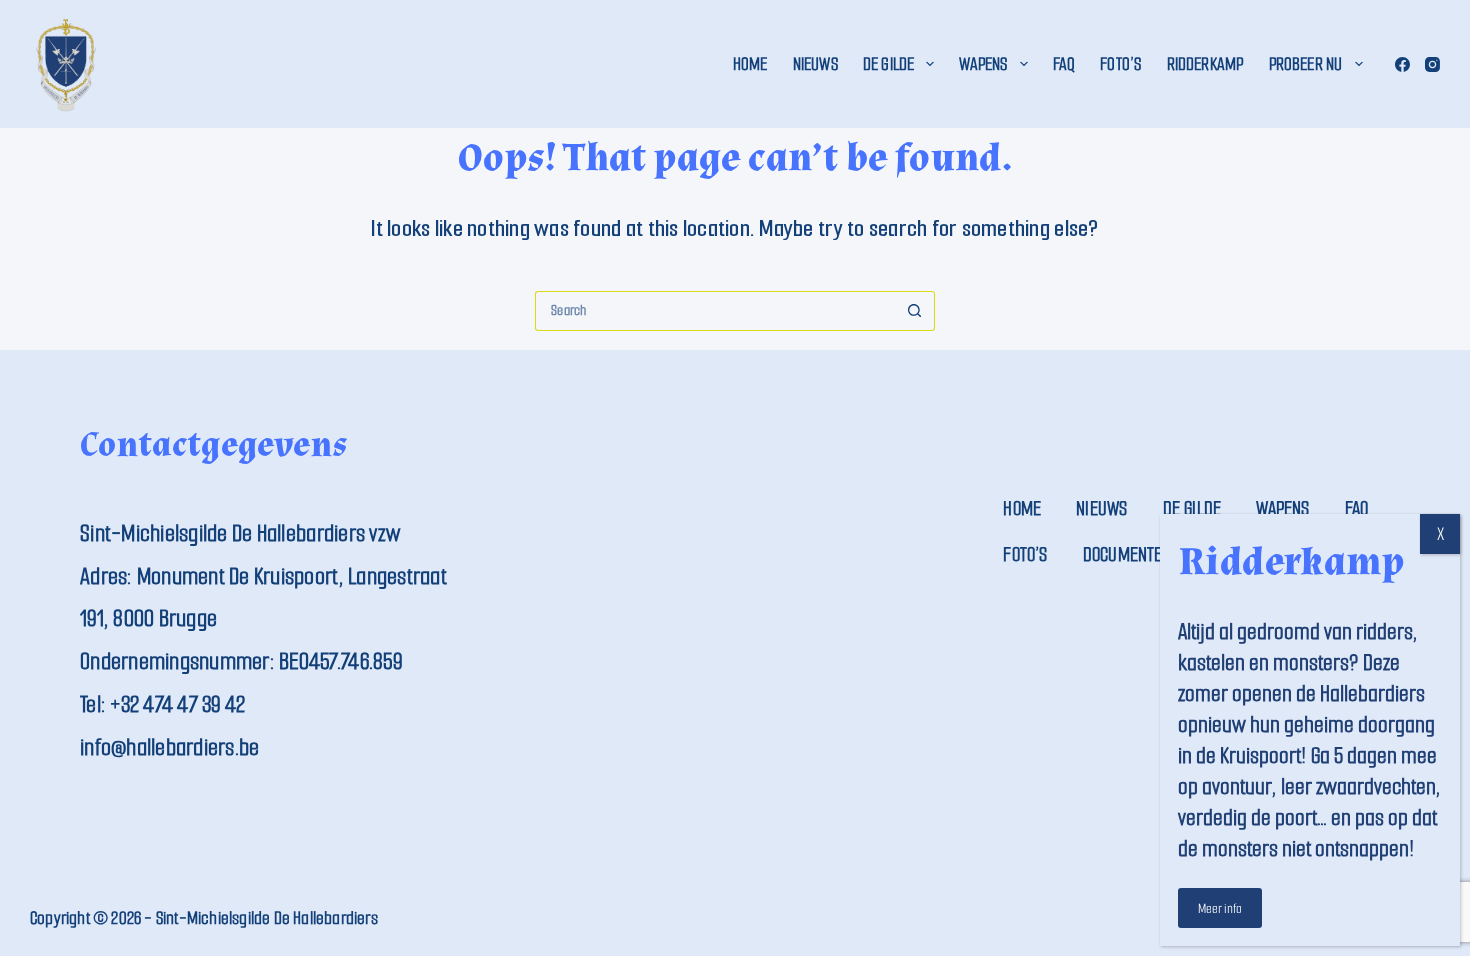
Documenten (1127, 554)
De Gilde (889, 64)
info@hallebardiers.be (169, 747)
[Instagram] (1432, 64)
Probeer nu (1306, 64)
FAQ (1064, 64)
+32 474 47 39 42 (177, 704)
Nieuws (815, 64)
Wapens (983, 64)
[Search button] (915, 311)
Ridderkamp (1205, 64)
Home (750, 64)
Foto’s (1120, 64)
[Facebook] (1402, 64)
